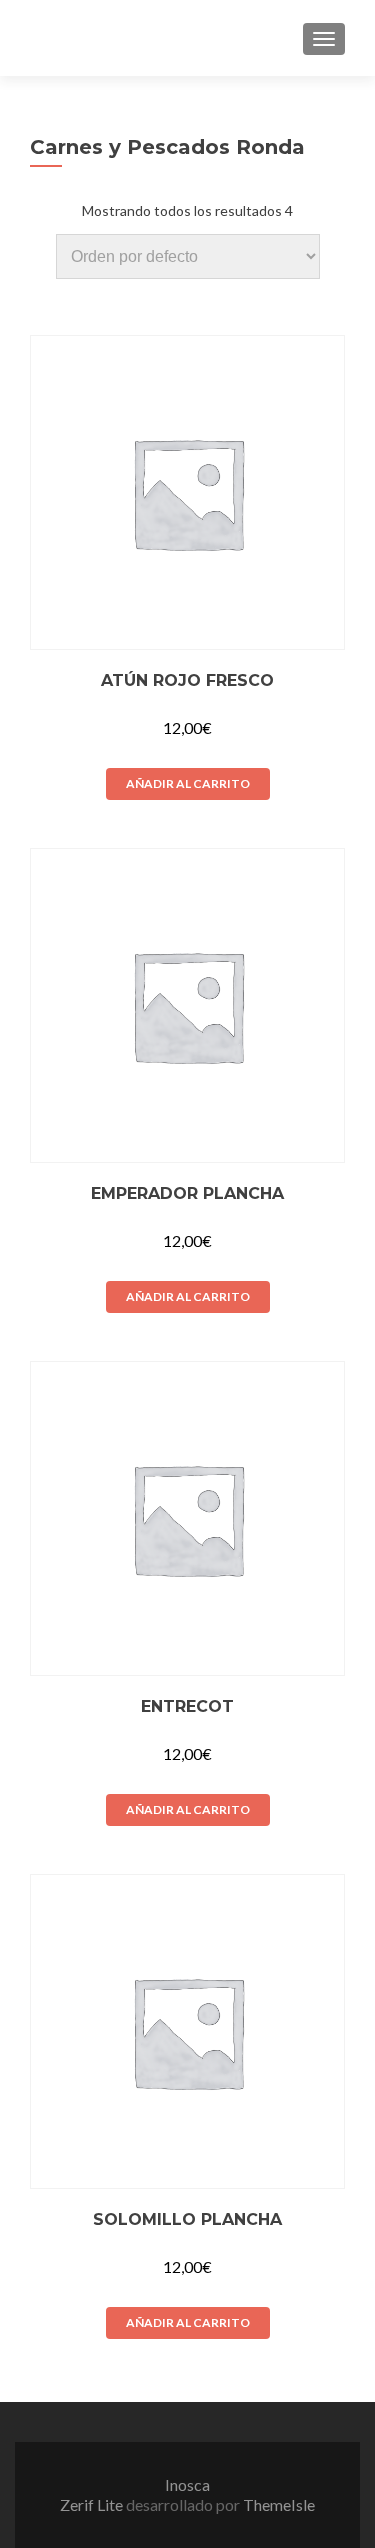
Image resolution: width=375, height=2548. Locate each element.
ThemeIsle (279, 2504)
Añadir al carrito (188, 783)
